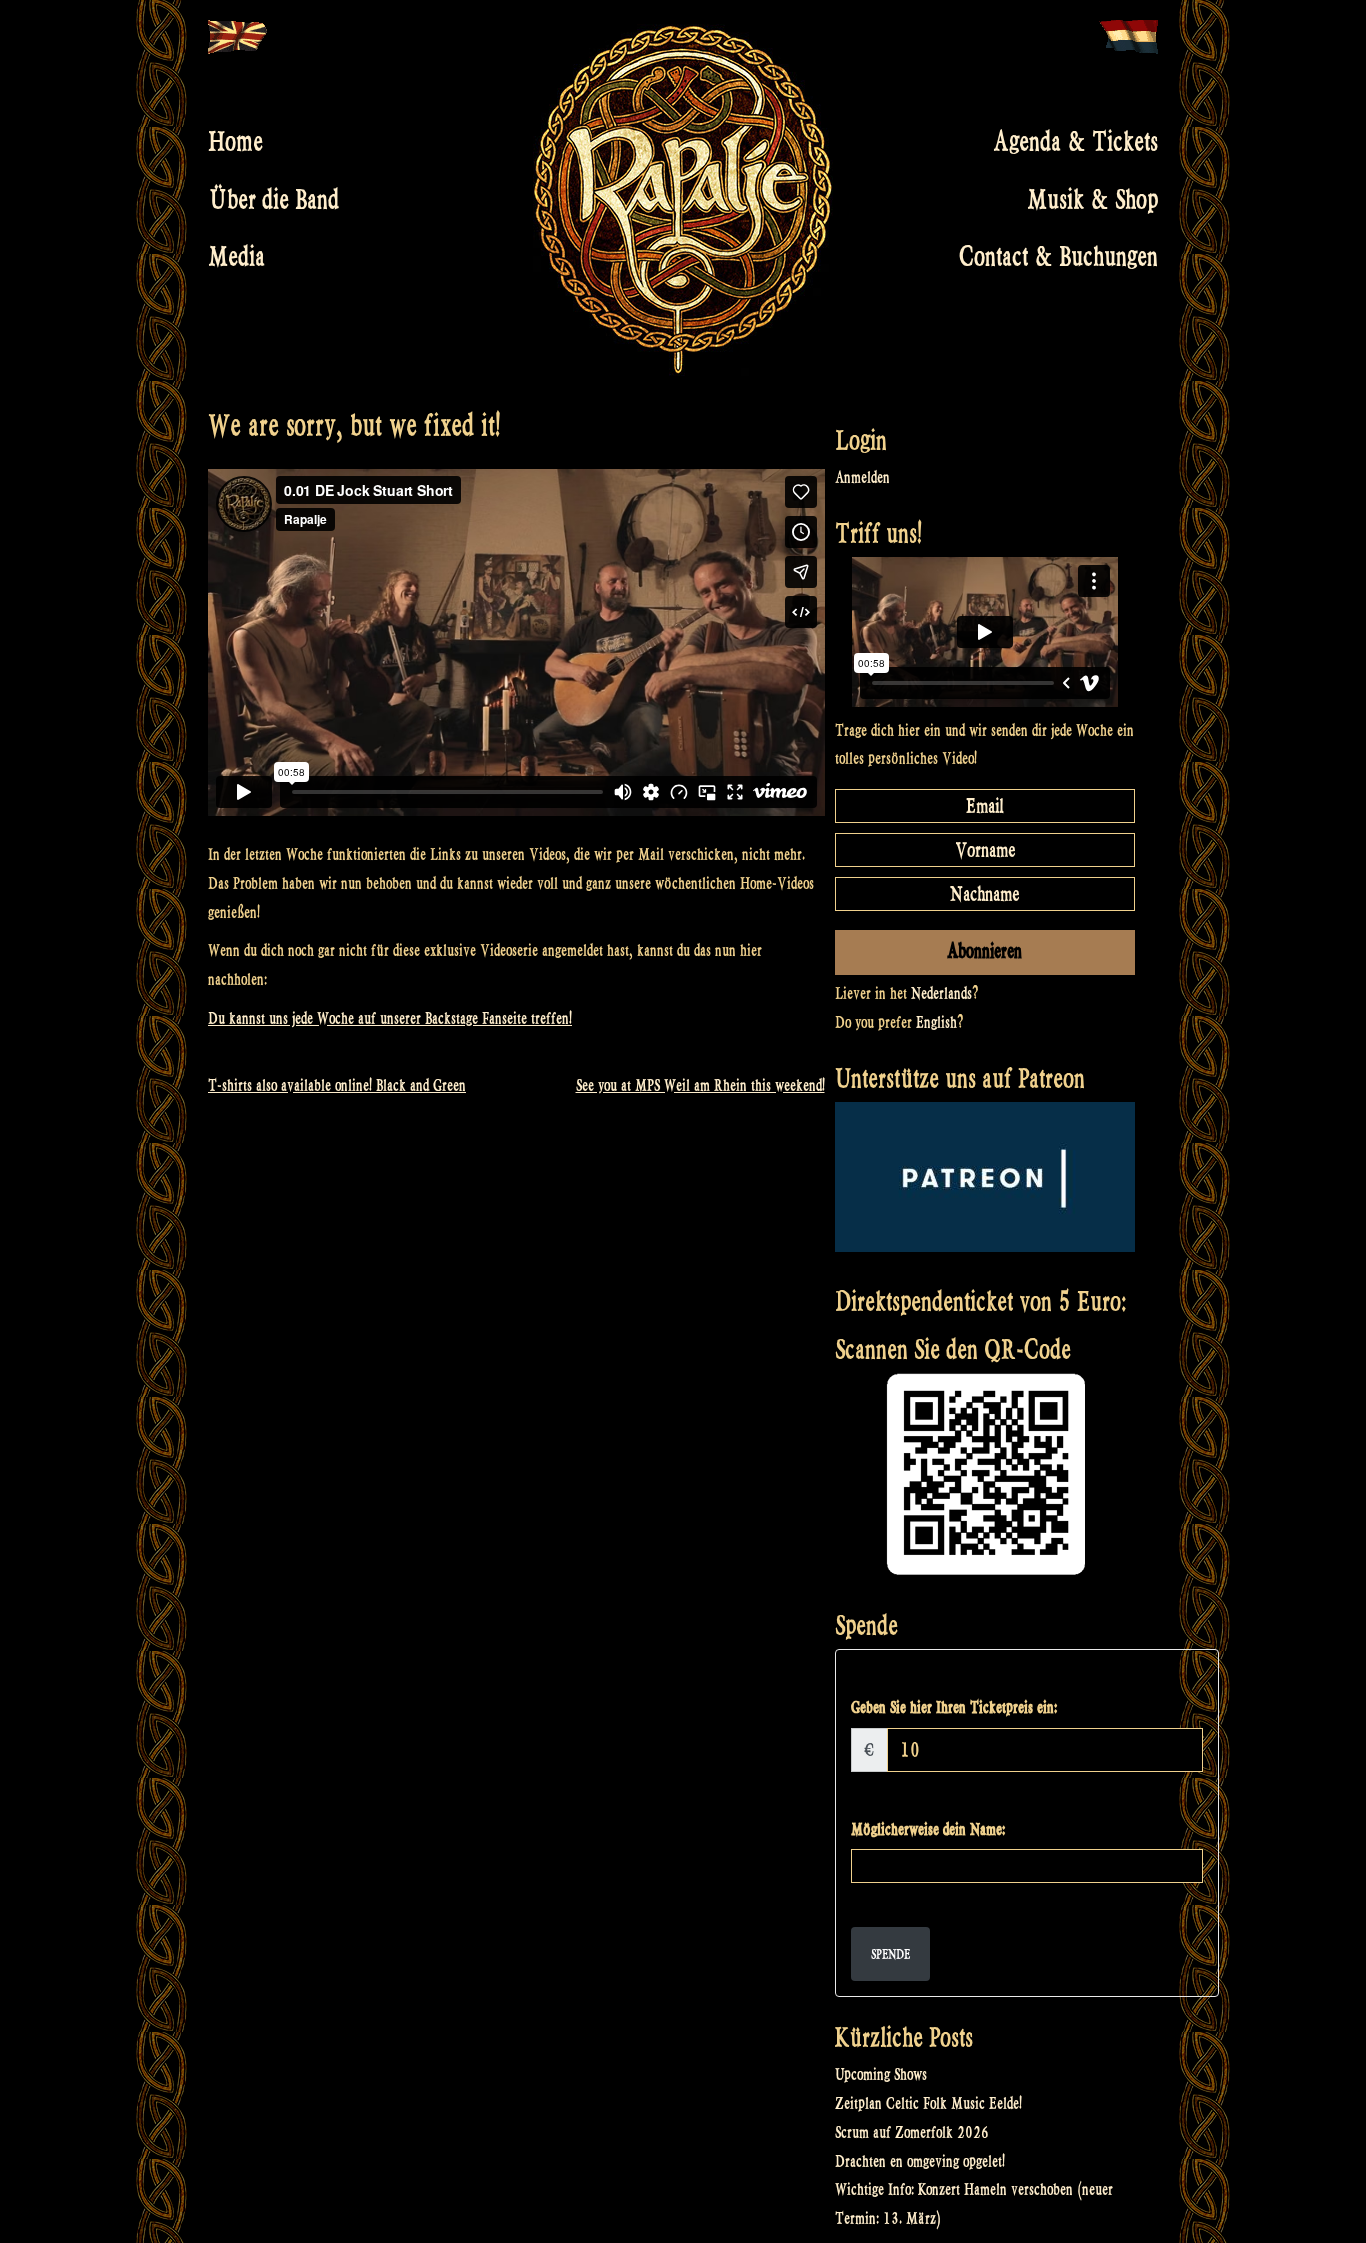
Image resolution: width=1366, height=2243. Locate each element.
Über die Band (273, 199)
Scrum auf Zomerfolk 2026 (912, 2132)
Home (235, 142)
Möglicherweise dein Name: (928, 1829)
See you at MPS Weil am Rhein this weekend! (700, 1085)
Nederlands (941, 993)
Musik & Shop (1092, 199)
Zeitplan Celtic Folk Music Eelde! (928, 2103)
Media (236, 257)
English (936, 1022)
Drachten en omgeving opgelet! (920, 2161)
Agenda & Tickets (1075, 142)
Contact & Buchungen (1058, 257)
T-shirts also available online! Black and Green (337, 1085)
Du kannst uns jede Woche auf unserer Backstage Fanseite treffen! (390, 1018)
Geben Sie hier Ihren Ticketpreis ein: (954, 1707)
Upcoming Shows (881, 2074)
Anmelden (862, 477)
